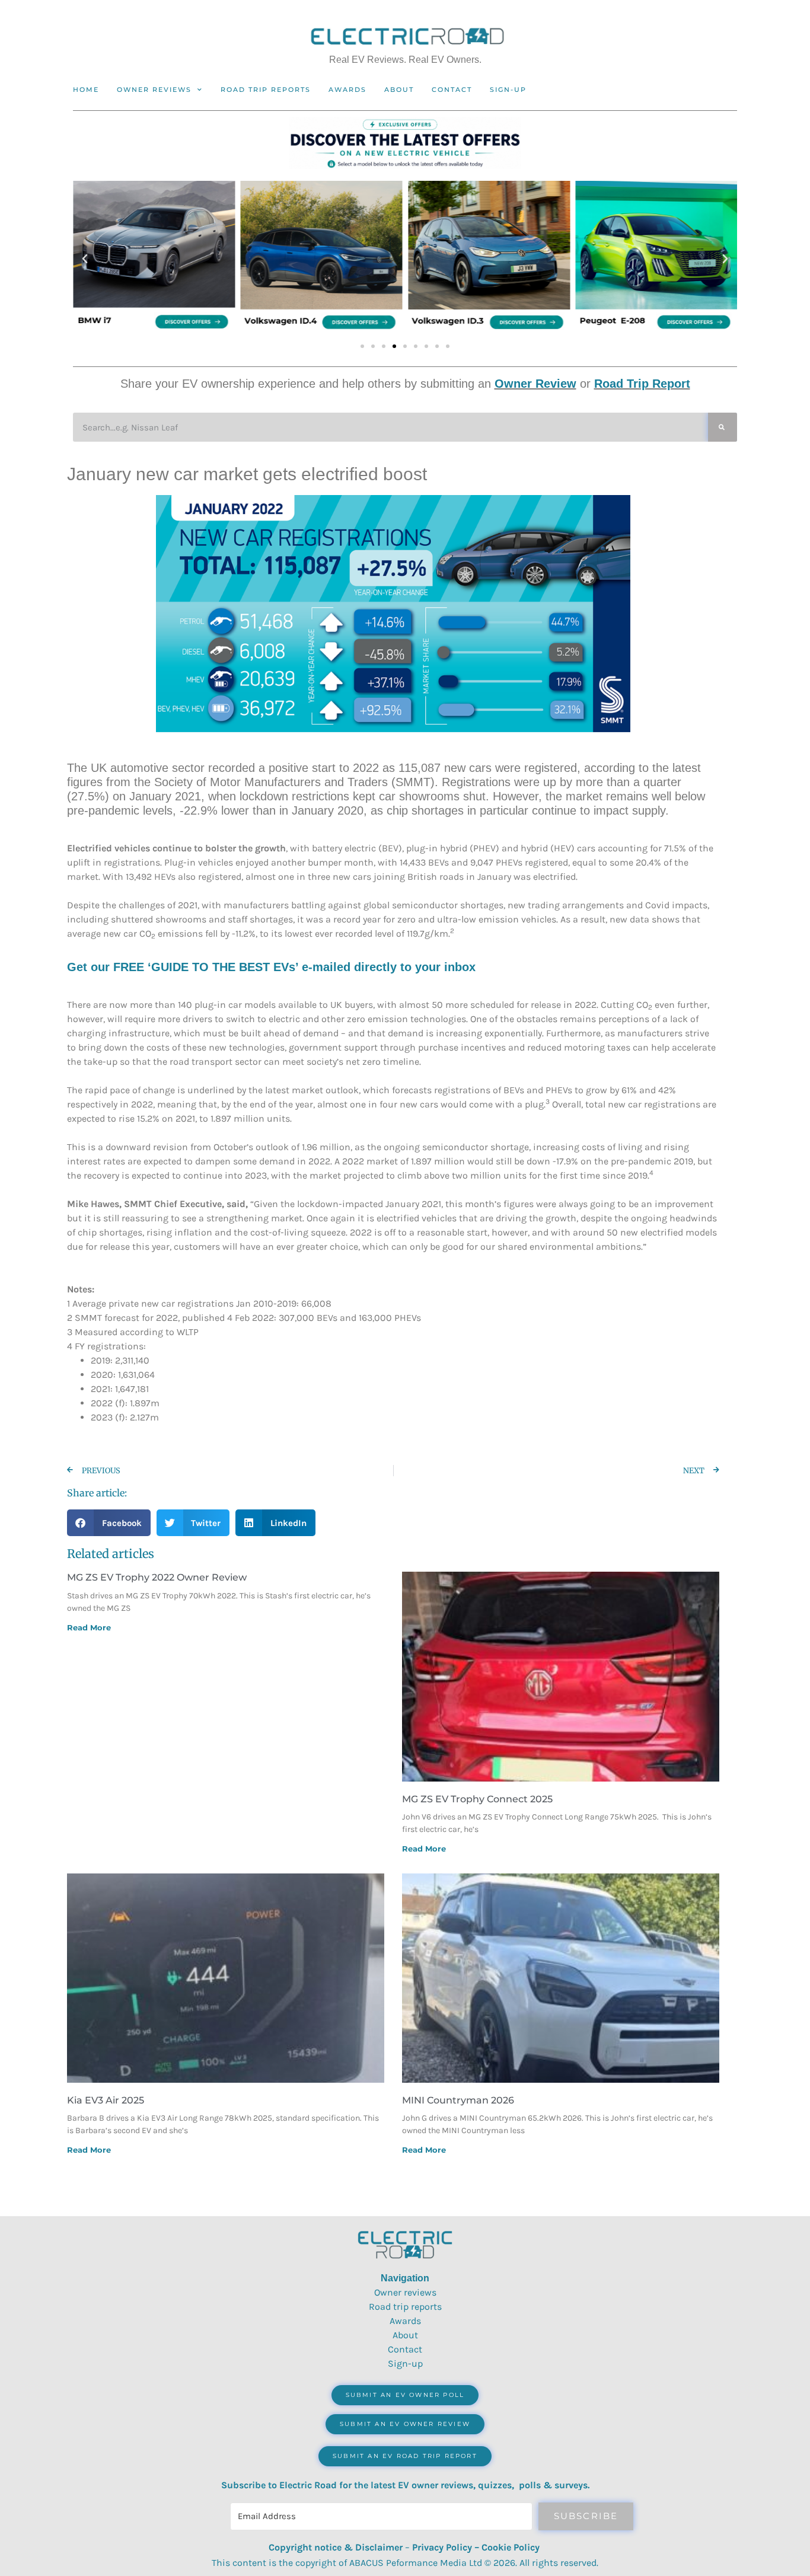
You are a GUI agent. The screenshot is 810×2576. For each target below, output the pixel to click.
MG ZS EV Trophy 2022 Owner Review (157, 1577)
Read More (89, 1627)
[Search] (723, 427)
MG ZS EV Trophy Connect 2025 (477, 1799)
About (399, 90)
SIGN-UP (508, 90)
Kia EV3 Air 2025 (106, 2100)
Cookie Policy (511, 2547)
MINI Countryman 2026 (458, 2100)
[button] (85, 259)
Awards (347, 90)
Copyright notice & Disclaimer (336, 2547)
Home (86, 90)
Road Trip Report (642, 384)
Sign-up (405, 2363)
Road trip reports (266, 90)
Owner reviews (154, 90)
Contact (452, 90)
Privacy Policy (442, 2547)
